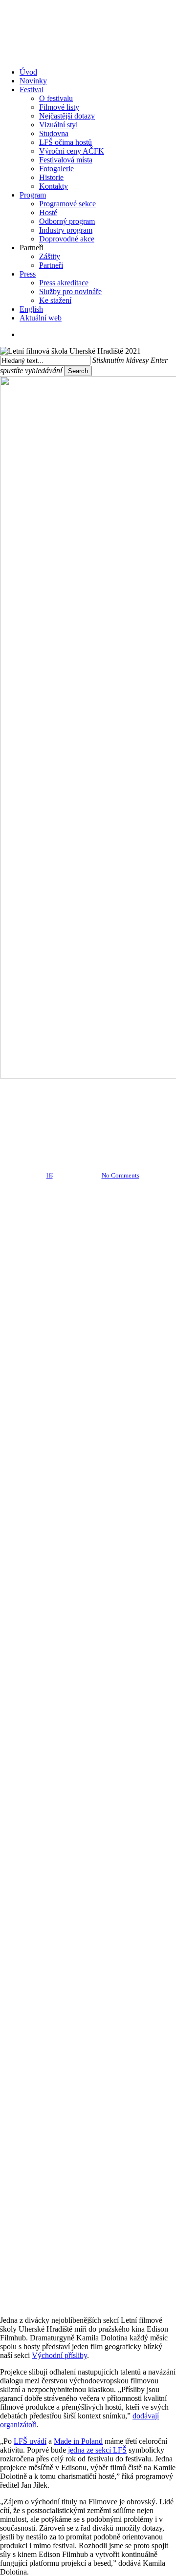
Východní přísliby (59, 2355)
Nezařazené (110, 1089)
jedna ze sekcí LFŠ (97, 2450)
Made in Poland (78, 2441)
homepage (64, 1089)
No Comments (121, 1175)
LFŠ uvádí (30, 2441)
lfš (50, 1175)
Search (78, 371)
